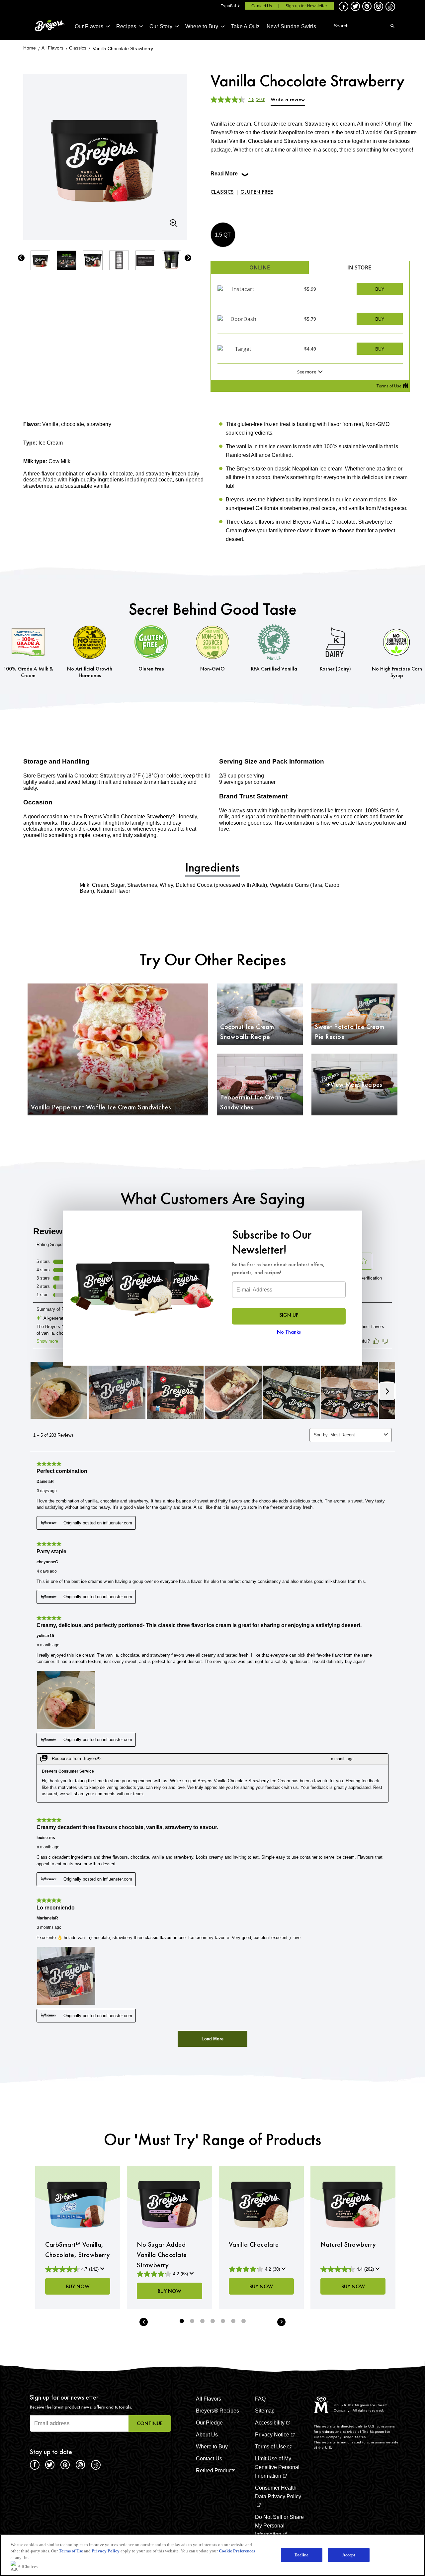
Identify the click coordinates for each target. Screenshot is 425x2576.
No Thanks (289, 1332)
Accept (349, 2555)
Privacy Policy (106, 2551)
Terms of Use (71, 2551)
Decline (302, 2555)
